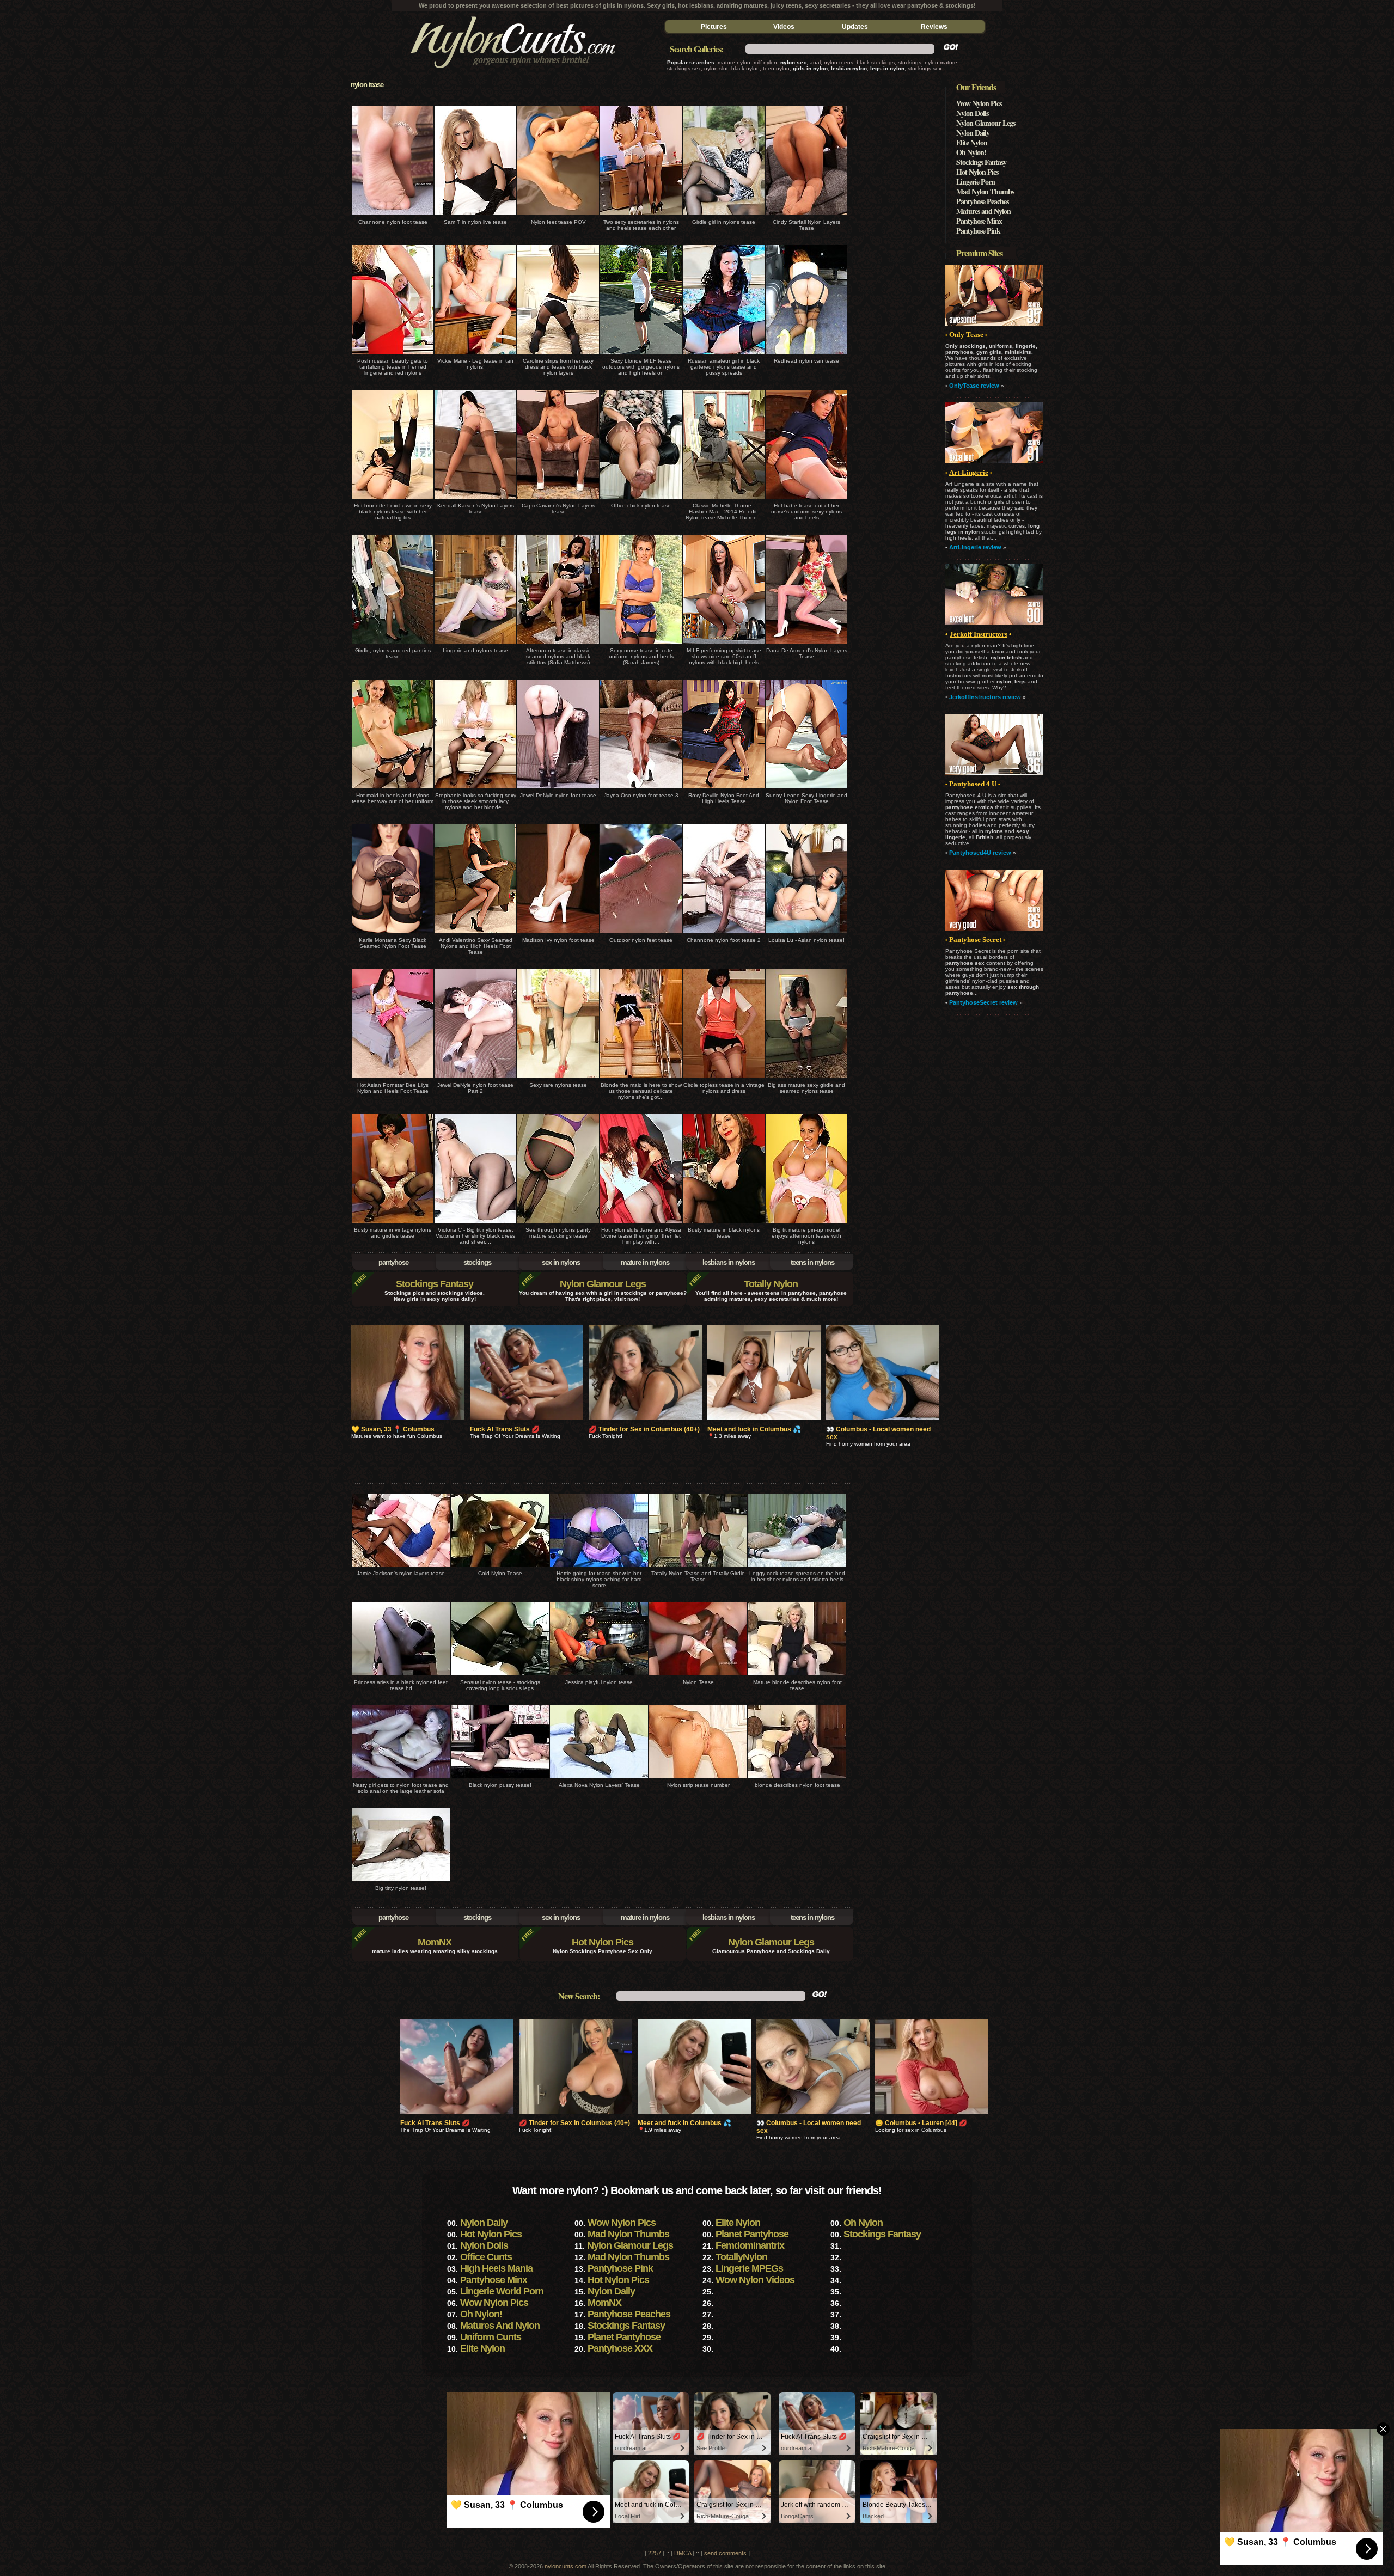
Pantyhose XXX (620, 2348)
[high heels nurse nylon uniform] (806, 500)
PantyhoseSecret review (983, 1002)
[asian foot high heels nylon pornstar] (393, 1079)
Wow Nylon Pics (979, 103)
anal (815, 62)
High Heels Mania (496, 2268)
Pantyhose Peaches (982, 201)
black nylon (745, 68)
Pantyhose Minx (979, 221)
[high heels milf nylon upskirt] (724, 644)
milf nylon (765, 62)
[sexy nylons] (512, 75)
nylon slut (716, 68)
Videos (784, 27)
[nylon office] (641, 500)
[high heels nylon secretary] (641, 216)
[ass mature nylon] (806, 1079)
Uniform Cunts (491, 2337)
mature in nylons (645, 1262)
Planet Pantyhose (752, 2234)
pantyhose (393, 1262)
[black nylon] (558, 355)
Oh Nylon (863, 2223)
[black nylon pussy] (500, 1779)
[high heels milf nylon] (641, 355)
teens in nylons (812, 1262)
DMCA (683, 2553)
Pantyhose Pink (978, 231)
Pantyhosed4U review (980, 853)
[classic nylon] (724, 500)
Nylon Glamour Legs (603, 1284)
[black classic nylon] (558, 644)
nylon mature (941, 62)
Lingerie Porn (976, 182)
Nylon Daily (973, 133)
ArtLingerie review (975, 547)
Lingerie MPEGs (749, 2268)
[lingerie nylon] (393, 355)
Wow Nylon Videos (755, 2280)
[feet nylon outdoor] (641, 934)
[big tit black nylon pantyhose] (475, 1224)
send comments (725, 2553)
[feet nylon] (558, 216)
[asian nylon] (806, 934)
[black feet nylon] (401, 1676)
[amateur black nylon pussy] (724, 355)
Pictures (714, 27)
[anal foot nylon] (401, 1779)
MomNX (435, 1942)
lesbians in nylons (729, 1262)
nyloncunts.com (565, 2566)
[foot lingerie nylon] (806, 789)
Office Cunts (486, 2257)
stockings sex (684, 68)
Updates (855, 27)
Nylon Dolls (972, 113)
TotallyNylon (741, 2257)
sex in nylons (561, 1262)
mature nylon (734, 62)
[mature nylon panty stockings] (558, 1224)
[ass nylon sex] (475, 789)
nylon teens (839, 62)
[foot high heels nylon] (724, 789)
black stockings (876, 62)
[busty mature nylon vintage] (393, 1224)
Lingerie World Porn (502, 2291)
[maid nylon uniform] (641, 1079)
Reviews (934, 27)
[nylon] (475, 216)
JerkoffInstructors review (985, 697)
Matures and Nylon (983, 211)
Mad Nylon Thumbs (985, 191)
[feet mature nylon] (797, 1676)
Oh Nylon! (971, 152)
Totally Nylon (771, 1284)
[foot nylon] (393, 216)
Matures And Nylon (500, 2326)
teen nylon (776, 68)
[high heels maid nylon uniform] (393, 789)
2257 (655, 2553)
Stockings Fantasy (435, 1284)
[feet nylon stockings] (500, 1676)
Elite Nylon (972, 142)
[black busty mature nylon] (724, 1224)
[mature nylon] (806, 1224)
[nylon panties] (393, 644)
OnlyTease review (974, 386)
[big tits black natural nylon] (393, 500)
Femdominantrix (750, 2245)
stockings (910, 62)
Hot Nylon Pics (603, 1942)
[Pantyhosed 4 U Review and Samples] (994, 773)
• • (973, 784)
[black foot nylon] (393, 934)
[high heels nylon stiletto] (797, 1567)
